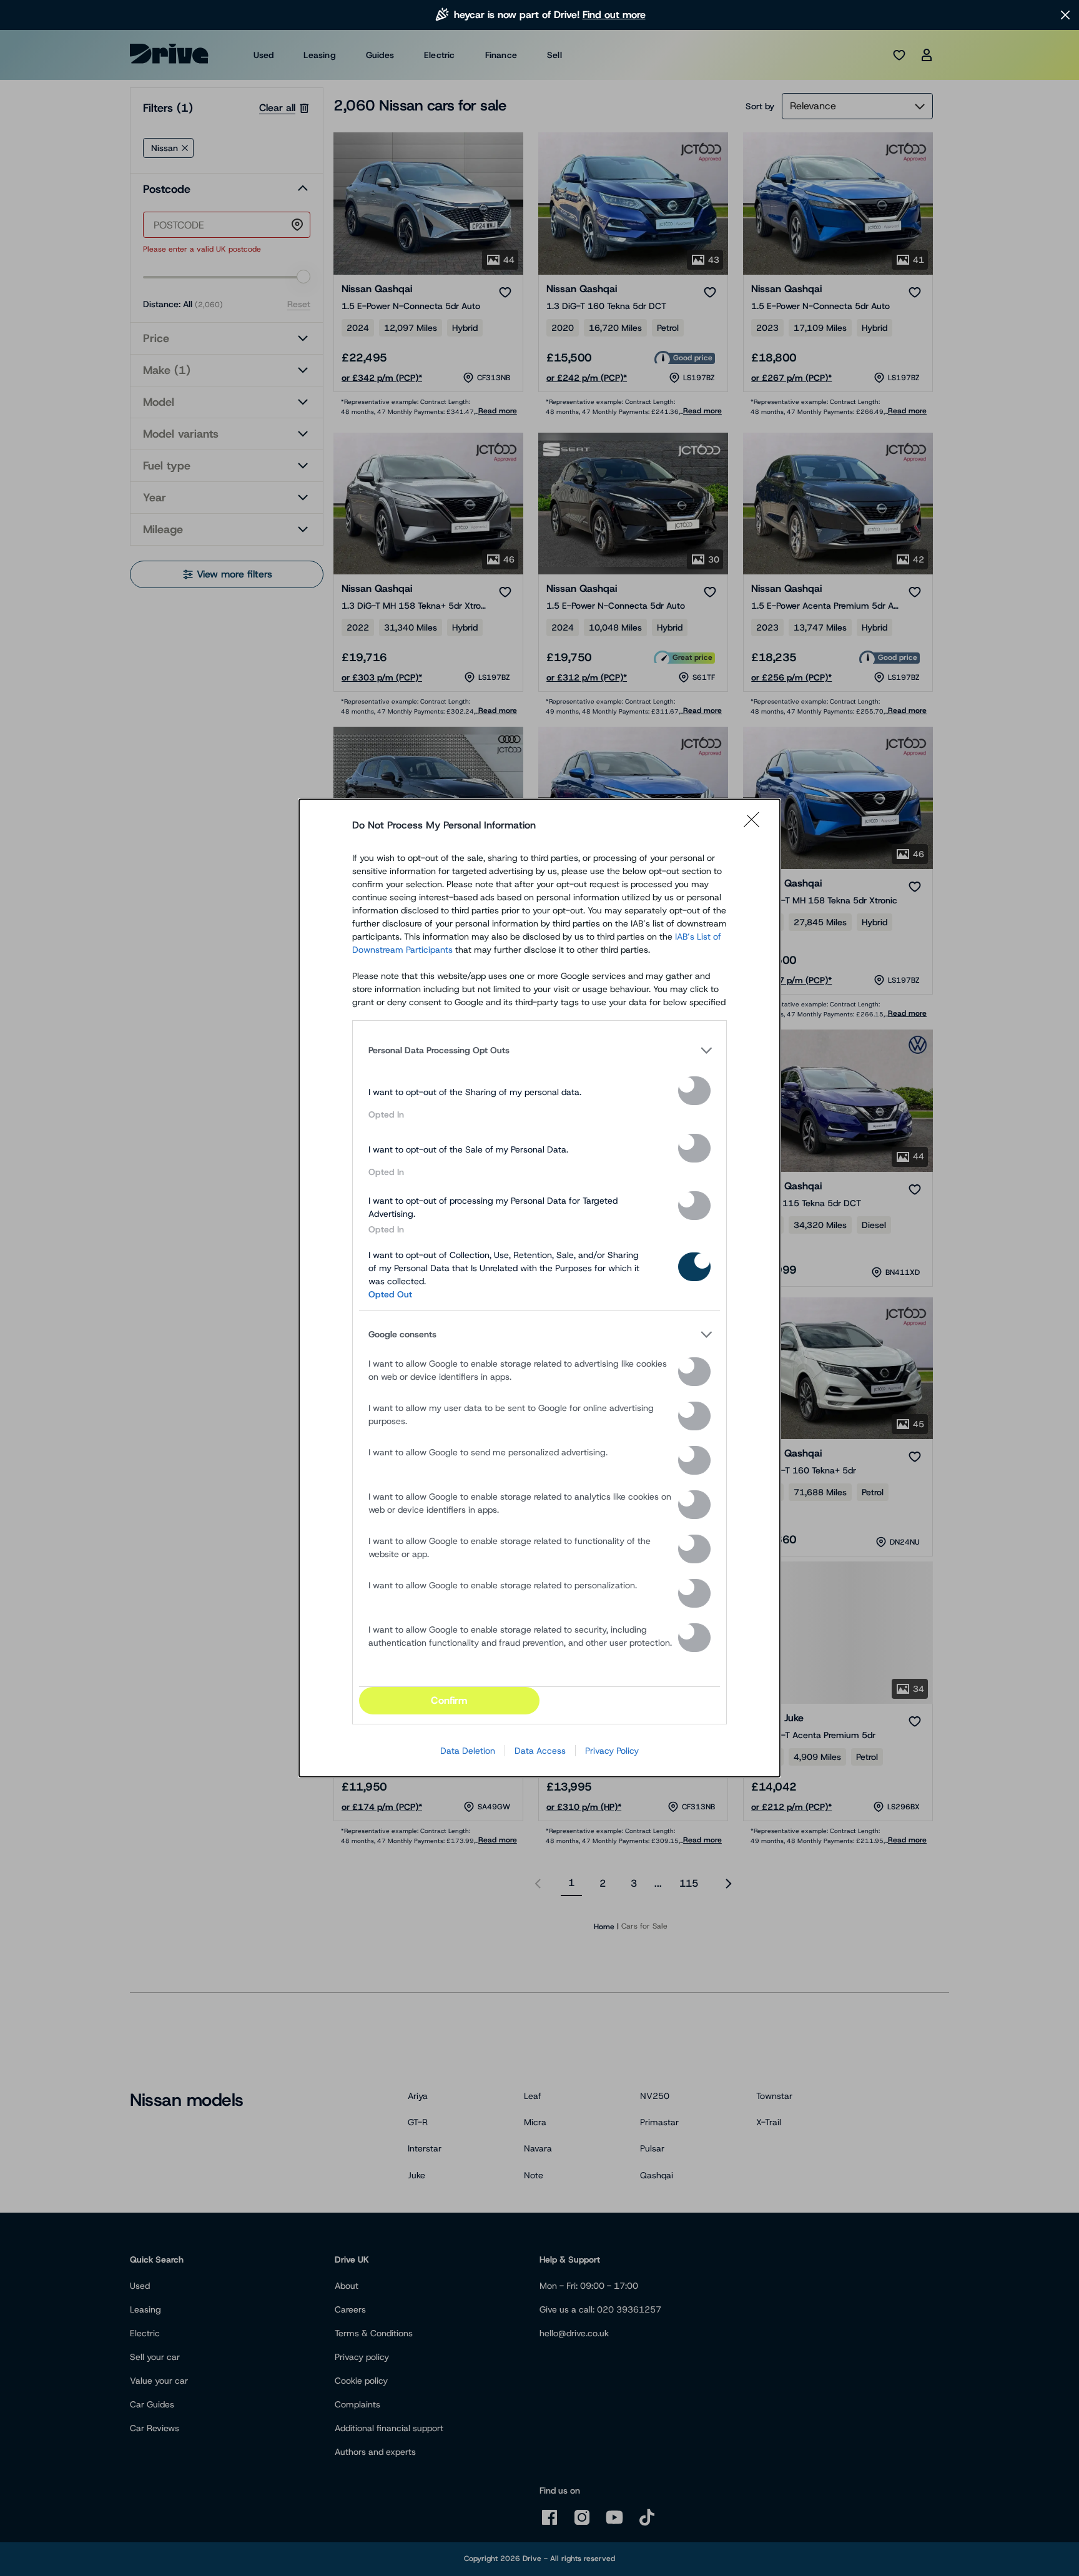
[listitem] (539, 1050)
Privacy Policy (612, 1751)
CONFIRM (449, 1700)
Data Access (540, 1751)
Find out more (614, 15)
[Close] (756, 825)
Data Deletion (468, 1751)
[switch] (694, 1091)
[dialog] (539, 1288)
